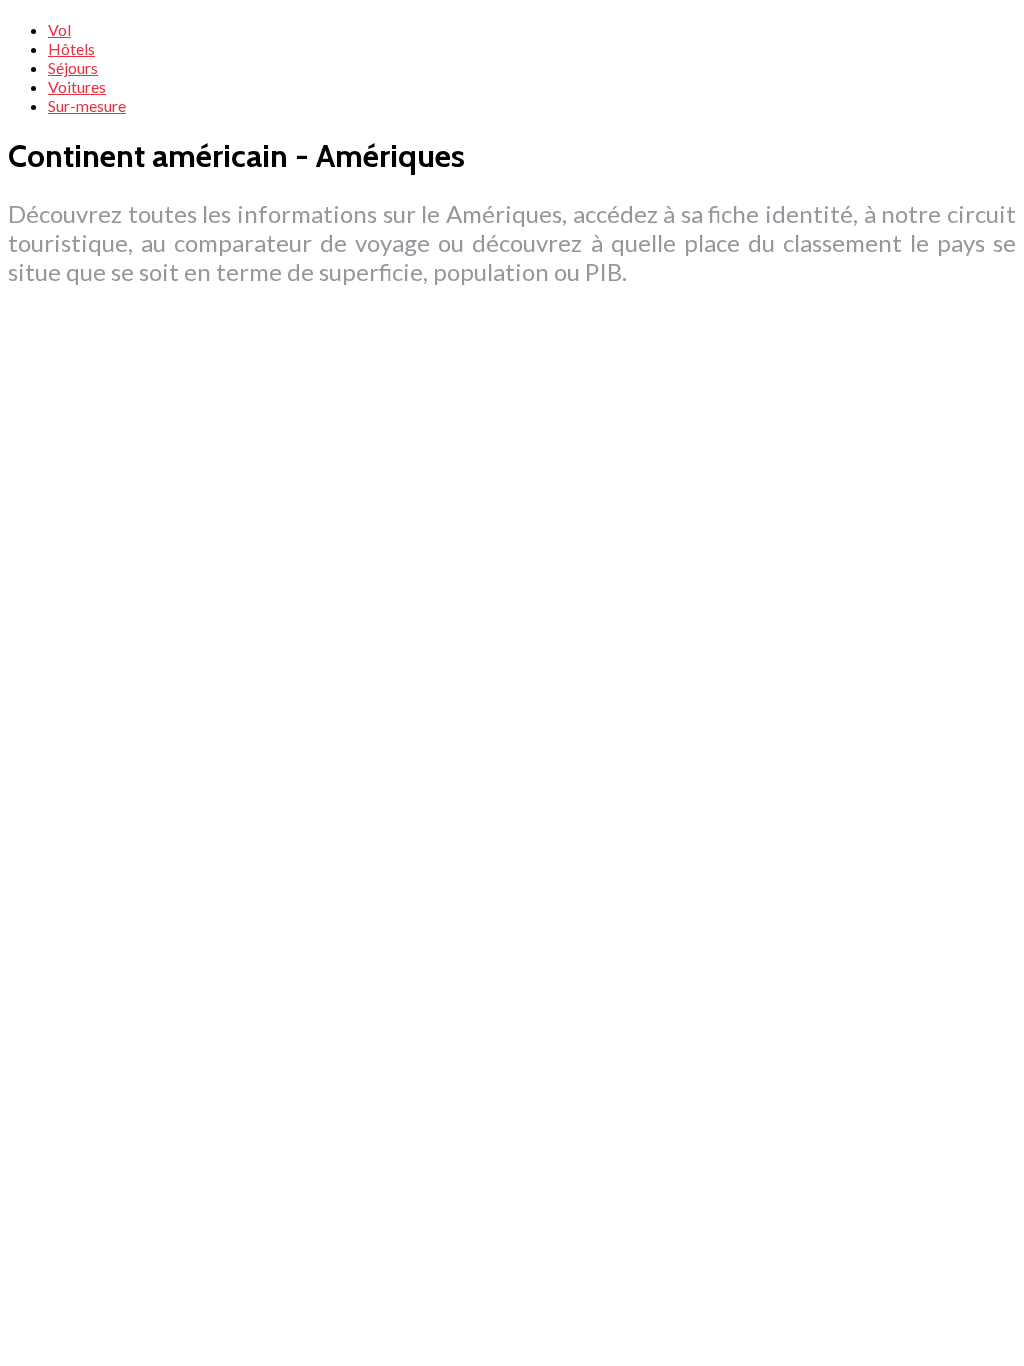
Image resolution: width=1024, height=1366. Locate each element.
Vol (59, 29)
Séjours (73, 67)
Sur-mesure (87, 105)
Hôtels (71, 48)
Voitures (77, 86)
